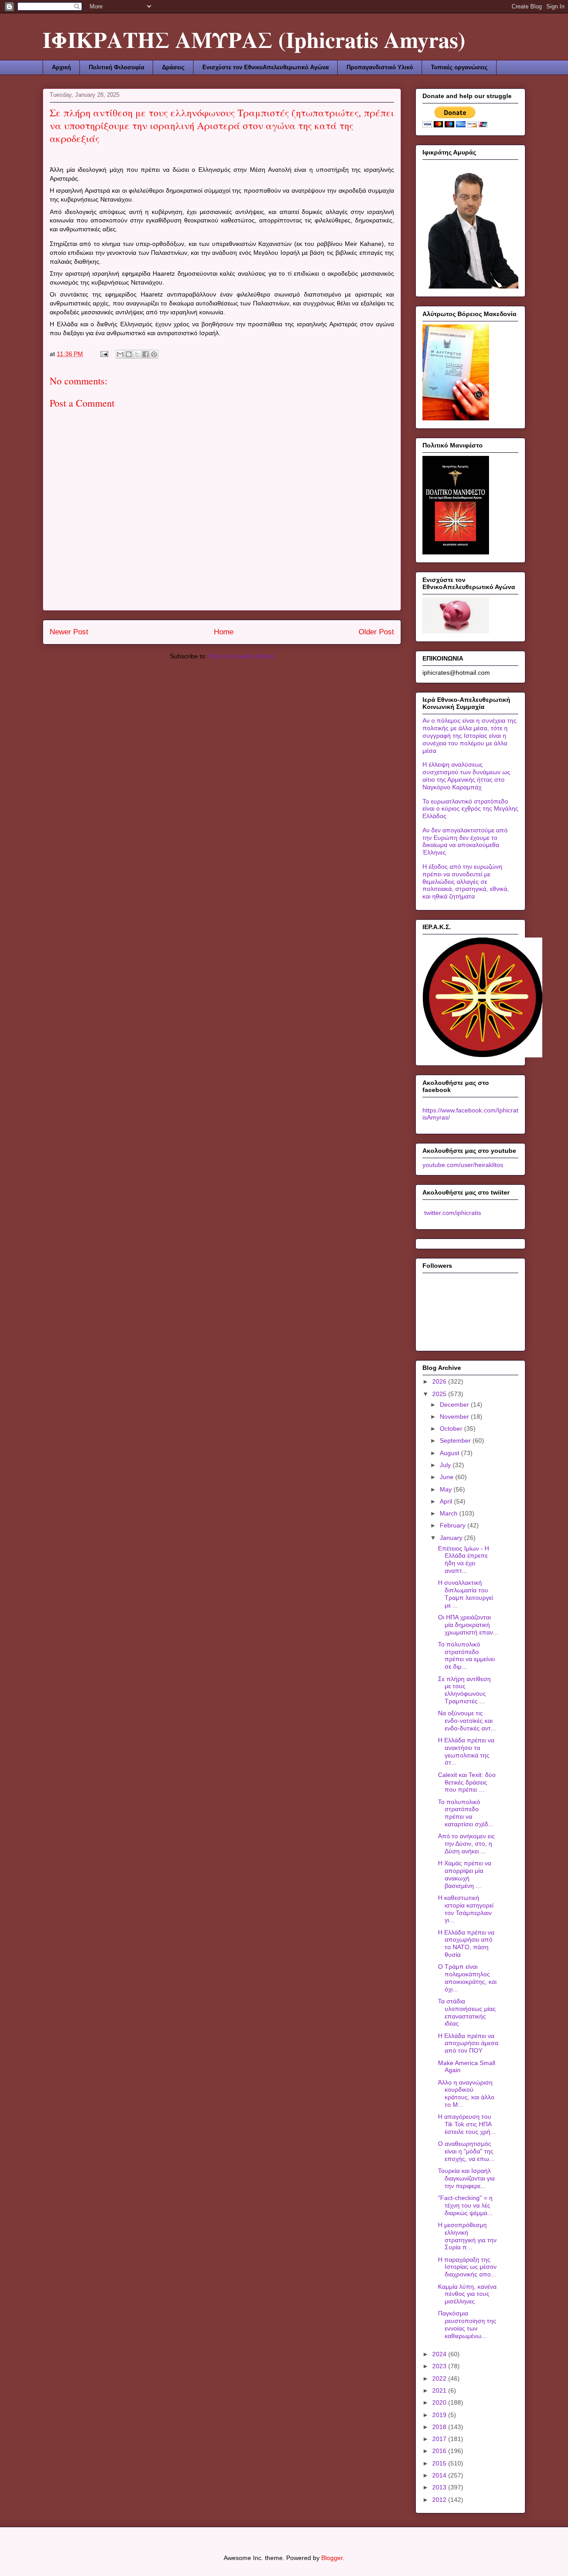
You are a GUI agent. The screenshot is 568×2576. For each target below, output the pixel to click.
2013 (440, 2487)
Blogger (332, 2558)
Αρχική (61, 67)
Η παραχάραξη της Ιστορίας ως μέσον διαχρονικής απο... (467, 2267)
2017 (440, 2439)
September (456, 1440)
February (454, 1525)
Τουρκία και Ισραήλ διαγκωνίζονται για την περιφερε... (466, 2178)
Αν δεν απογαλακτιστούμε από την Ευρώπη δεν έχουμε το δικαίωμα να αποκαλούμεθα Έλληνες (465, 841)
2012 (440, 2500)
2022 (440, 2378)
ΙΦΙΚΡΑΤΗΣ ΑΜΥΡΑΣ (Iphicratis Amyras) (254, 39)
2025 (440, 1394)
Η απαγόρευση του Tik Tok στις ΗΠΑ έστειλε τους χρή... (467, 2124)
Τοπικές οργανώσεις (459, 67)
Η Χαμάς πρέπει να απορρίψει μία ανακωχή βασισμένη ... (465, 1874)
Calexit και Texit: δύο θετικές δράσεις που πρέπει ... (467, 1782)
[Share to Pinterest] (154, 354)
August (450, 1453)
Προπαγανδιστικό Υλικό (380, 67)
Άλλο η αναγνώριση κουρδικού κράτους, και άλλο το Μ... (466, 2093)
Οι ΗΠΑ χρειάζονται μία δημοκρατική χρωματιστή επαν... (468, 1625)
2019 (440, 2415)
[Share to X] (137, 354)
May (447, 1489)
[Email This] (120, 354)
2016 (440, 2451)
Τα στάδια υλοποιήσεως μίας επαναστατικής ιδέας (467, 2012)
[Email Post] (104, 354)
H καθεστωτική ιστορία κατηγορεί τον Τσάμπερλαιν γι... (466, 1909)
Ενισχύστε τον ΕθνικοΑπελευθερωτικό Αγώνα (266, 67)
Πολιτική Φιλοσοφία (116, 67)
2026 (440, 1381)
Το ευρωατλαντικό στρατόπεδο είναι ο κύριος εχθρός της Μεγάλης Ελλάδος (470, 809)
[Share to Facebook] (146, 354)
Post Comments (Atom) (241, 656)
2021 (440, 2390)
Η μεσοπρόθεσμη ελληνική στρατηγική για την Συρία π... (467, 2236)
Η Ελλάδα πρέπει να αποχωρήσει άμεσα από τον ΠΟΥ (468, 2043)
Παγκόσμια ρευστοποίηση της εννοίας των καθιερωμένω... (467, 2324)
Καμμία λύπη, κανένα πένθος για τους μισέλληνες (467, 2294)
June (448, 1477)
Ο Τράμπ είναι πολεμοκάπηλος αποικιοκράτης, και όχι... (467, 1978)
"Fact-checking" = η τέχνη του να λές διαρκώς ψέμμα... (465, 2205)
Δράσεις (173, 67)
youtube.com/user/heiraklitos (463, 1165)
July (446, 1465)
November (455, 1417)
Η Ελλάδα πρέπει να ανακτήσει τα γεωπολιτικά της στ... (466, 1751)
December (455, 1405)
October (452, 1428)
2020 (440, 2402)
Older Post (376, 632)
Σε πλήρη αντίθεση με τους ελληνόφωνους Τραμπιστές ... (464, 1690)
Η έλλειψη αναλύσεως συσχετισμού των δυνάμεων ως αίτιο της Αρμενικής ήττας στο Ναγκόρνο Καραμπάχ (466, 776)
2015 (440, 2463)
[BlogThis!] (129, 354)
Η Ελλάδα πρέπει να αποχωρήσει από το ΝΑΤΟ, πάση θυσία (466, 1943)
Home (224, 632)
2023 (440, 2366)
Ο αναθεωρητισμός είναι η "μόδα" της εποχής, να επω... (466, 2151)
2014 (440, 2475)
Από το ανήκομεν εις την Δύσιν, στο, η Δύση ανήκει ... (466, 1844)
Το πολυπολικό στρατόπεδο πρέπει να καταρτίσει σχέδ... (466, 1813)
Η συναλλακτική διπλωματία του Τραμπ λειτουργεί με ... (465, 1594)
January (452, 1538)
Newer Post (69, 632)
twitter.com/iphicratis (452, 1213)
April (447, 1501)
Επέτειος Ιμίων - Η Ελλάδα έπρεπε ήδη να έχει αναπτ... (463, 1559)
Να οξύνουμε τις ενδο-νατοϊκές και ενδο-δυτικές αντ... (467, 1721)
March (450, 1513)
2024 (440, 2354)
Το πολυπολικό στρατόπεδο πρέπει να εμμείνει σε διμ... (466, 1655)
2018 (440, 2427)
